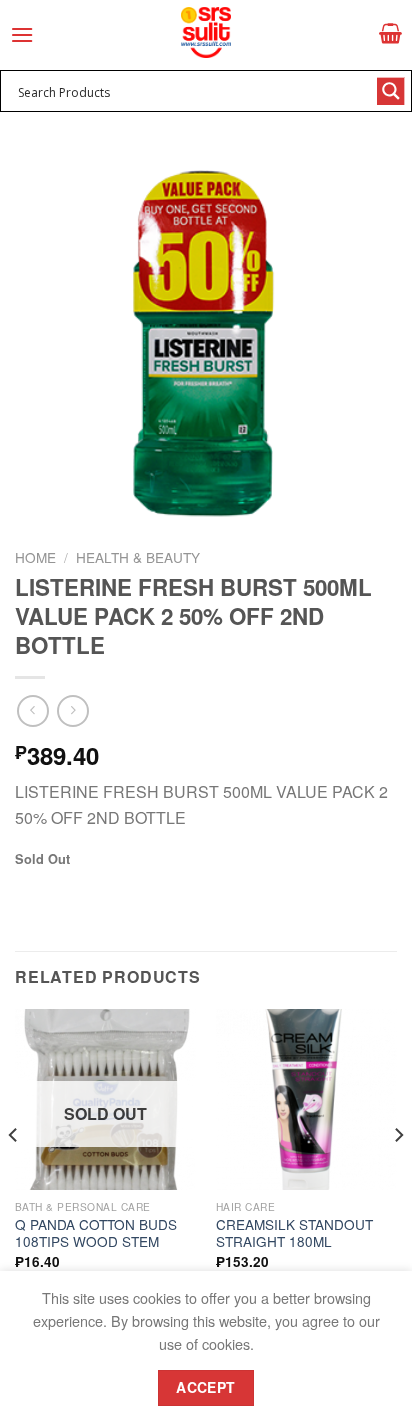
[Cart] (390, 33)
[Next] (398, 1175)
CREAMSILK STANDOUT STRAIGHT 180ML (294, 1233)
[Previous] (14, 1175)
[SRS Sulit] (206, 32)
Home (35, 557)
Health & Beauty (138, 557)
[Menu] (22, 34)
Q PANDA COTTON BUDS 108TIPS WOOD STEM (96, 1233)
